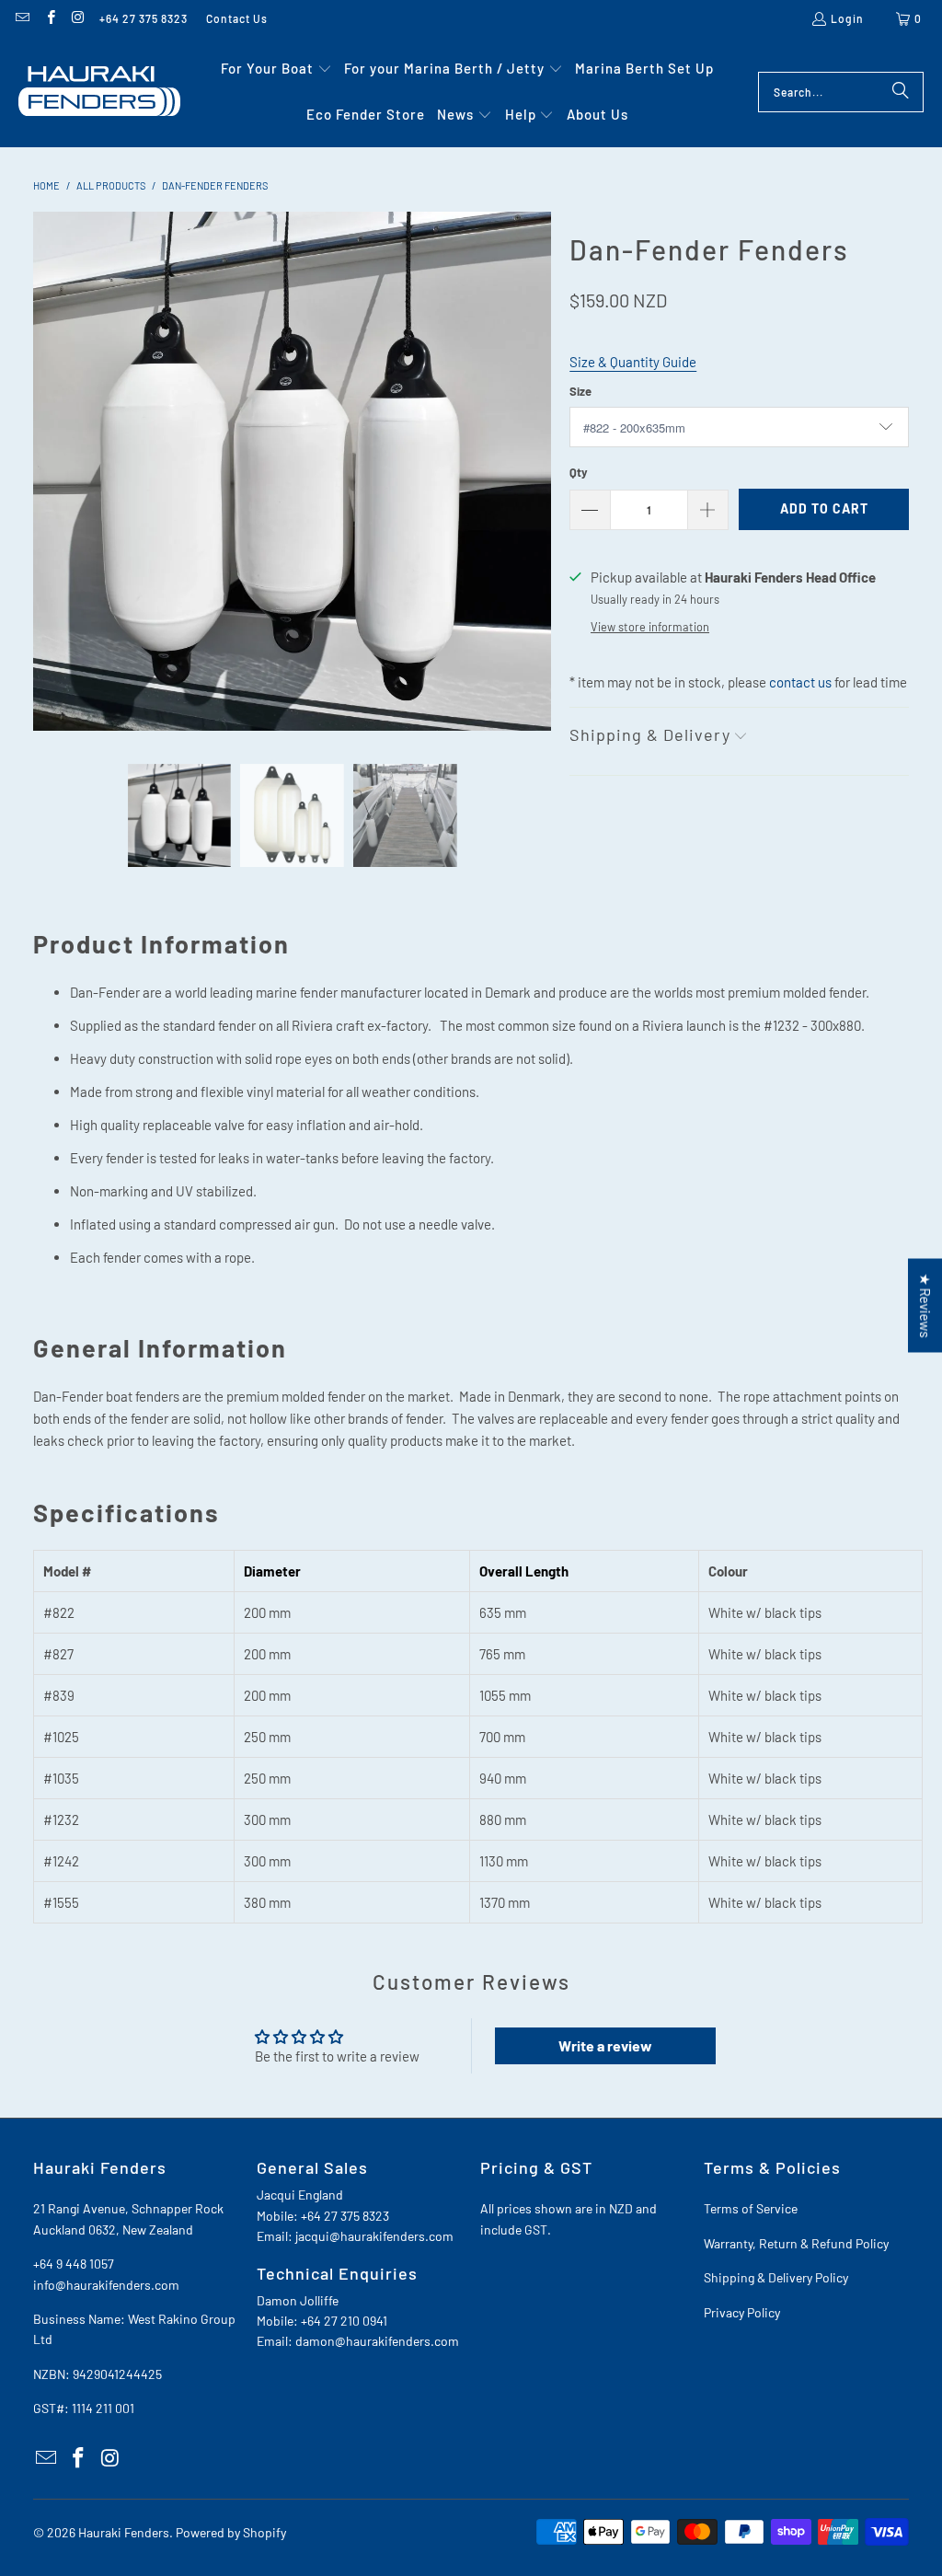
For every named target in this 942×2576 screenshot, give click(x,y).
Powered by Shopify (231, 2532)
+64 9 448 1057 (74, 2264)
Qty (579, 472)
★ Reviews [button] (925, 1305)
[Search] (901, 92)
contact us (800, 682)
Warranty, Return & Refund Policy (796, 2243)
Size (580, 391)
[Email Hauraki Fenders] (22, 18)
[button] (276, 69)
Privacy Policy (742, 2312)
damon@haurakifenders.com (377, 2341)
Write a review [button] (605, 2045)
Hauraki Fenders (124, 2532)
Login (847, 18)
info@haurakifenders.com (106, 2285)
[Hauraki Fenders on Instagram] (78, 18)
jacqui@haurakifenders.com (374, 2236)
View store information (650, 627)
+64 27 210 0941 (344, 2321)
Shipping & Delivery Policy (776, 2277)
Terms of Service (751, 2208)
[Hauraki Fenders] (99, 92)
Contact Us (237, 18)
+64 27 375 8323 (144, 18)
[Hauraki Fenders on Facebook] (49, 18)
